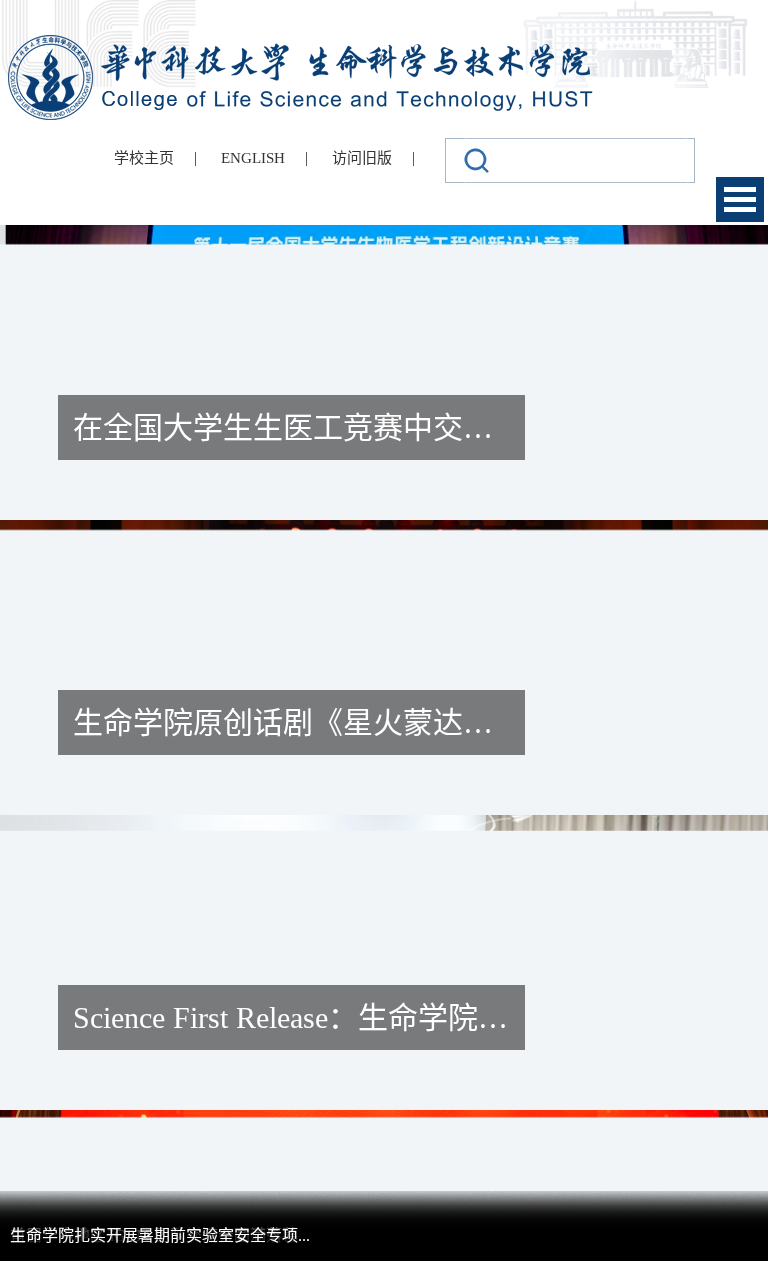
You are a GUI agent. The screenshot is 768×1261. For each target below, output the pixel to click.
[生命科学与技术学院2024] (303, 43)
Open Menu (740, 199)
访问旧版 (362, 158)
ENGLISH (253, 158)
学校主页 (144, 158)
